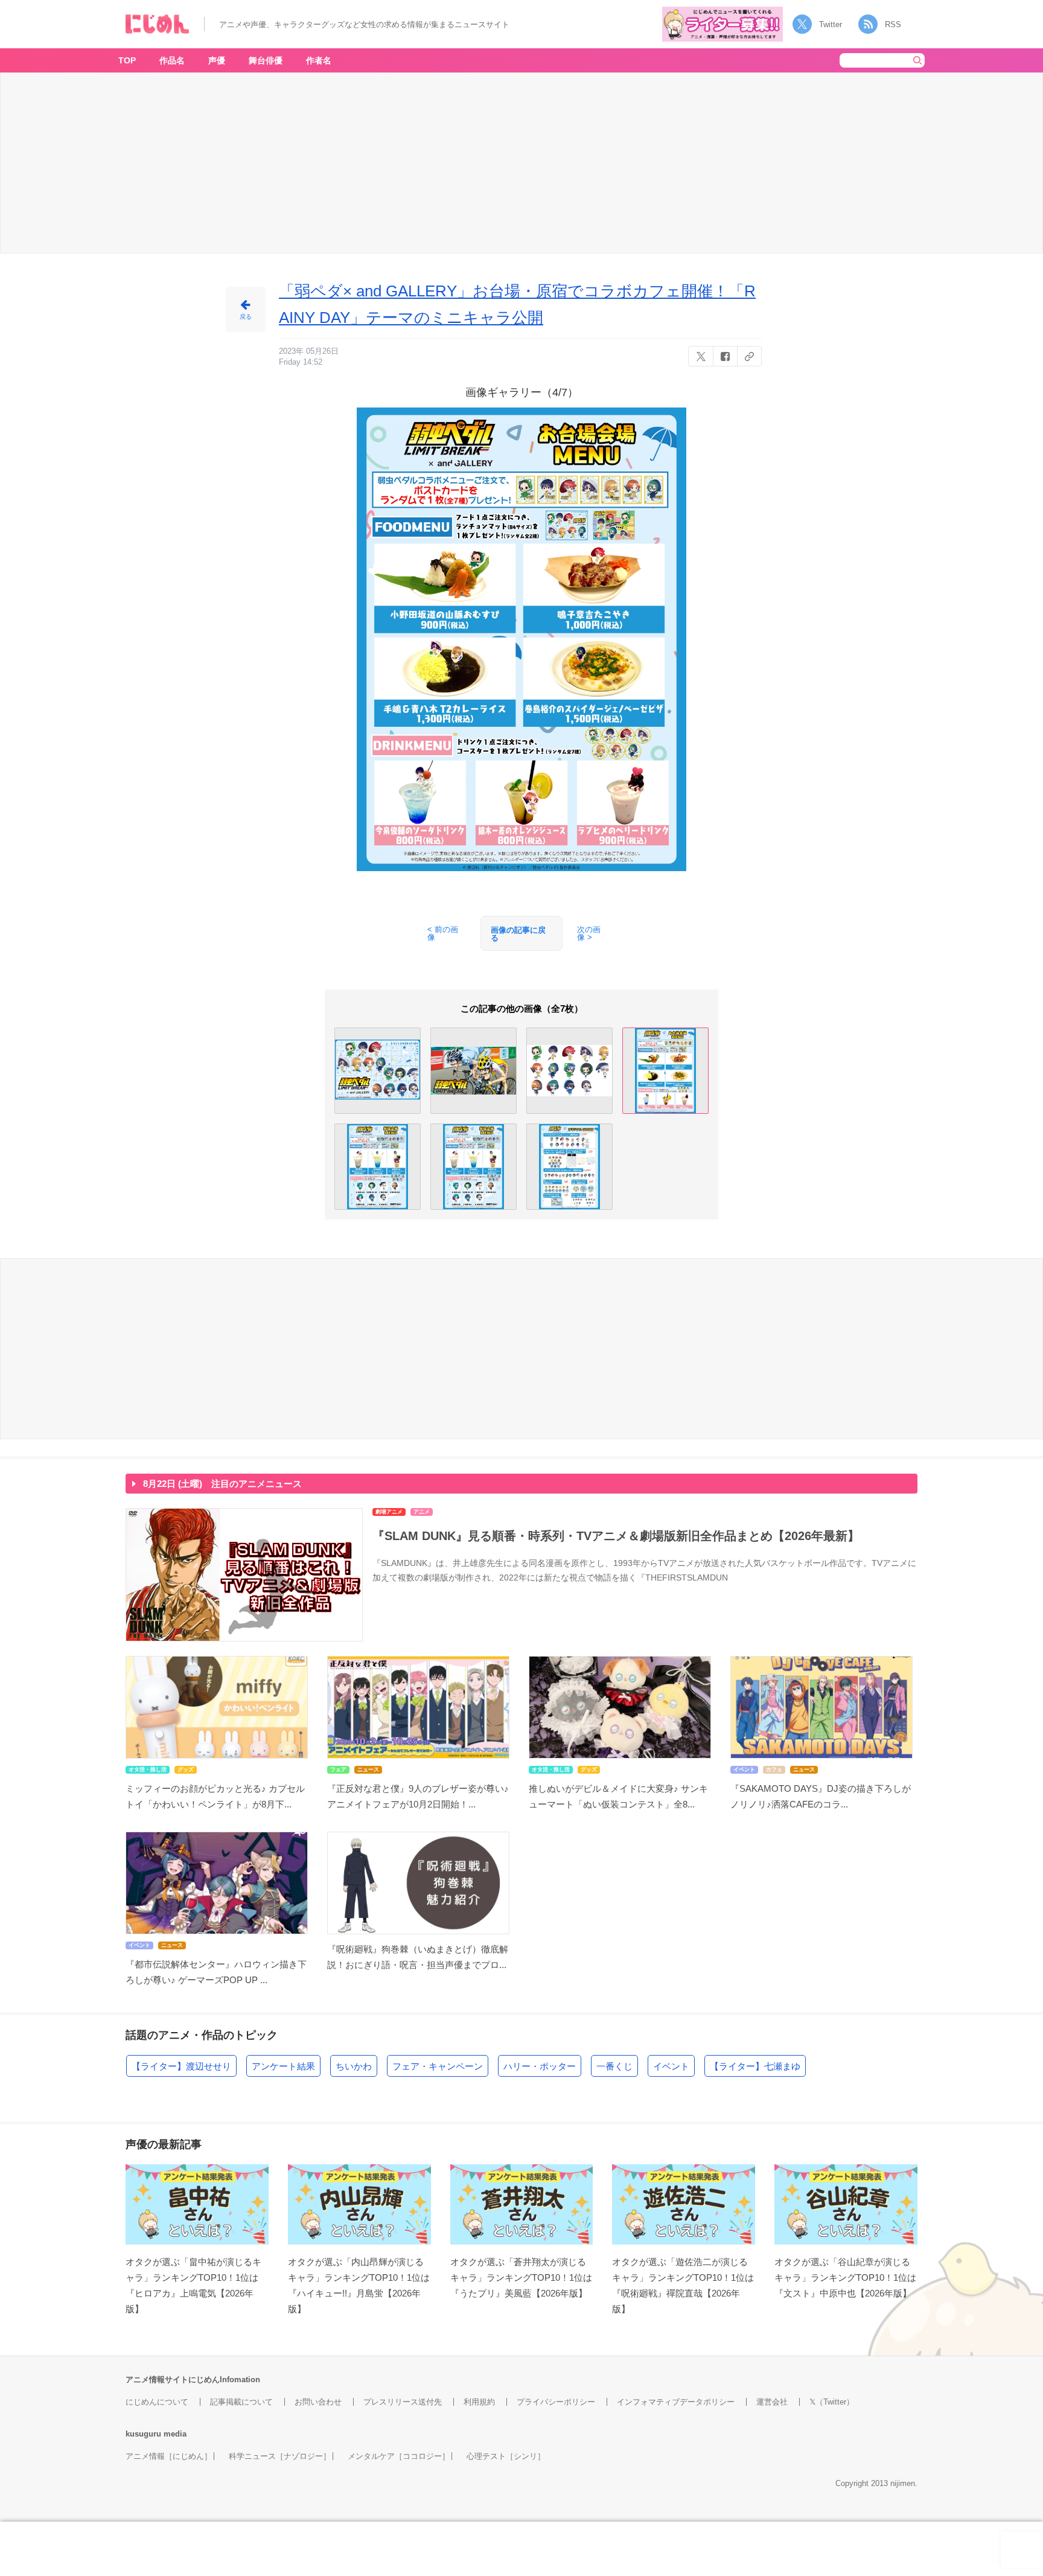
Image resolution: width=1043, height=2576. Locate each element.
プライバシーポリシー (556, 2402)
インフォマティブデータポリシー (676, 2402)
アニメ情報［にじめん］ (169, 2456)
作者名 (319, 60)
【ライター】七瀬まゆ (755, 2066)
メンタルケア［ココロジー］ (399, 2456)
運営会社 (772, 2402)
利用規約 (479, 2402)
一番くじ (614, 2066)
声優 (217, 60)
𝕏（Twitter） (832, 2402)
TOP (127, 60)
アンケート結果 (283, 2066)
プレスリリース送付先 (403, 2402)
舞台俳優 (266, 60)
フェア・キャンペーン (438, 2066)
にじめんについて (157, 2402)
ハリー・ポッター (540, 2066)
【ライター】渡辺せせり (181, 2066)
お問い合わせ (318, 2402)
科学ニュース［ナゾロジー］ (280, 2456)
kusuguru (143, 2434)
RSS (893, 24)
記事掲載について (241, 2402)
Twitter (831, 24)
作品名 (172, 60)
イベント (671, 2066)
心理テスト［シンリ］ (506, 2456)
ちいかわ (354, 2066)
